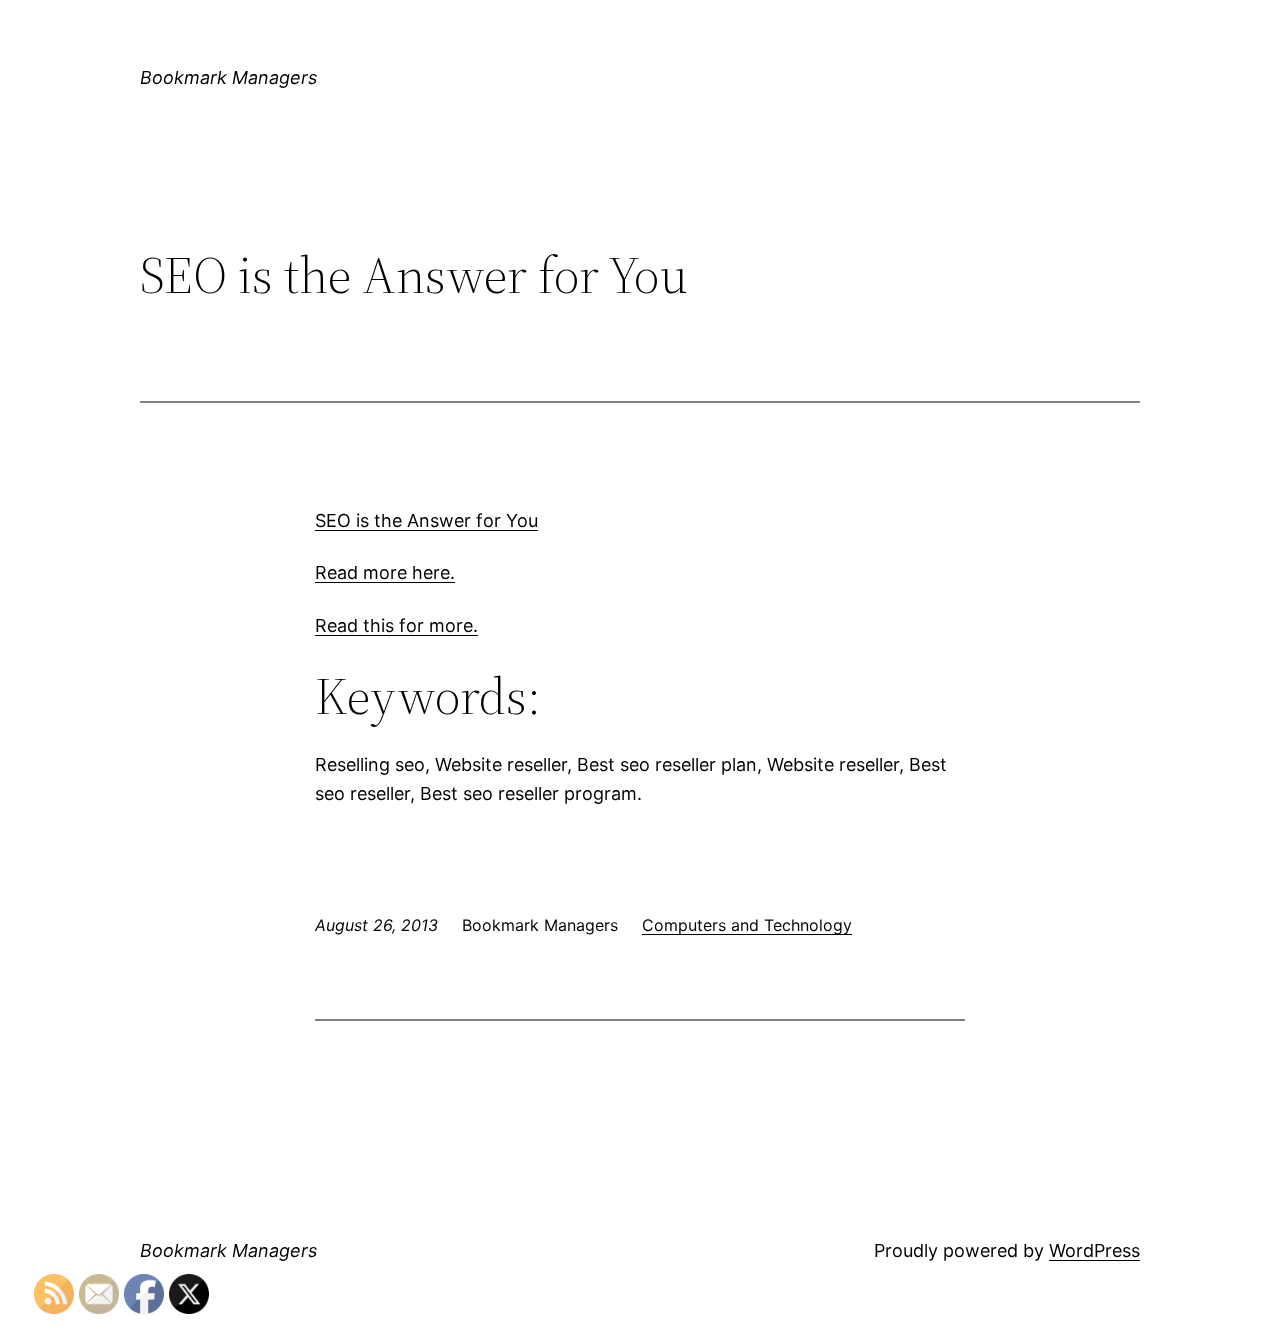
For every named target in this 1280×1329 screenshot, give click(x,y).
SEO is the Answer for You (426, 520)
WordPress (1094, 1250)
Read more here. (385, 572)
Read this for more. (396, 625)
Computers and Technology (747, 925)
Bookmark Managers (228, 77)
